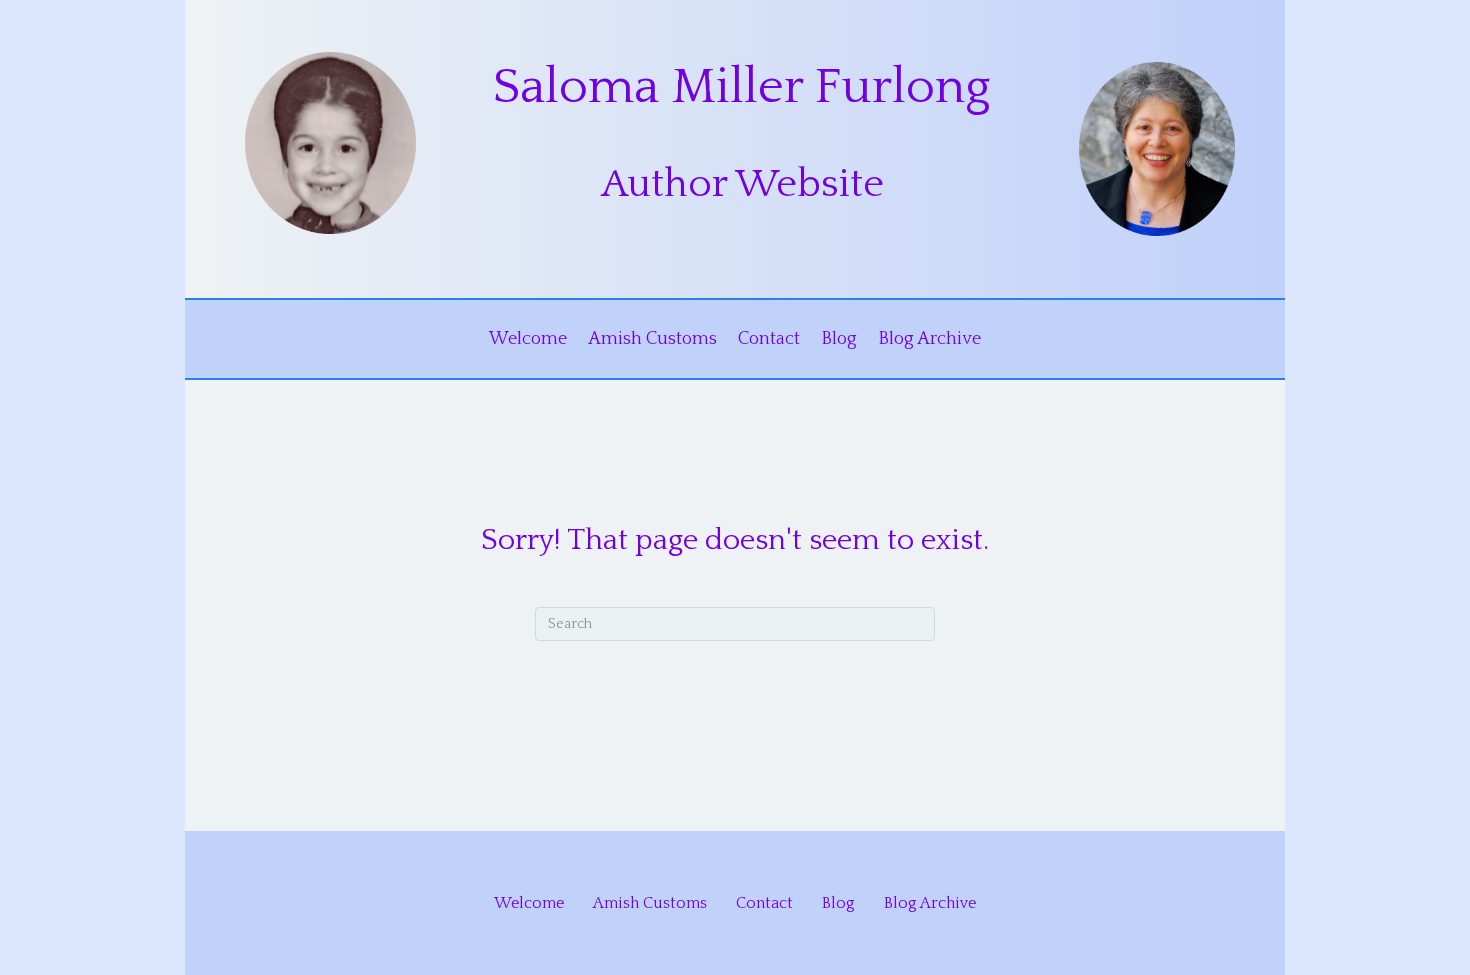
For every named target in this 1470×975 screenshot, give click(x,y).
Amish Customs (652, 339)
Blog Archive (929, 339)
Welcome (528, 339)
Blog (839, 339)
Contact (769, 339)
